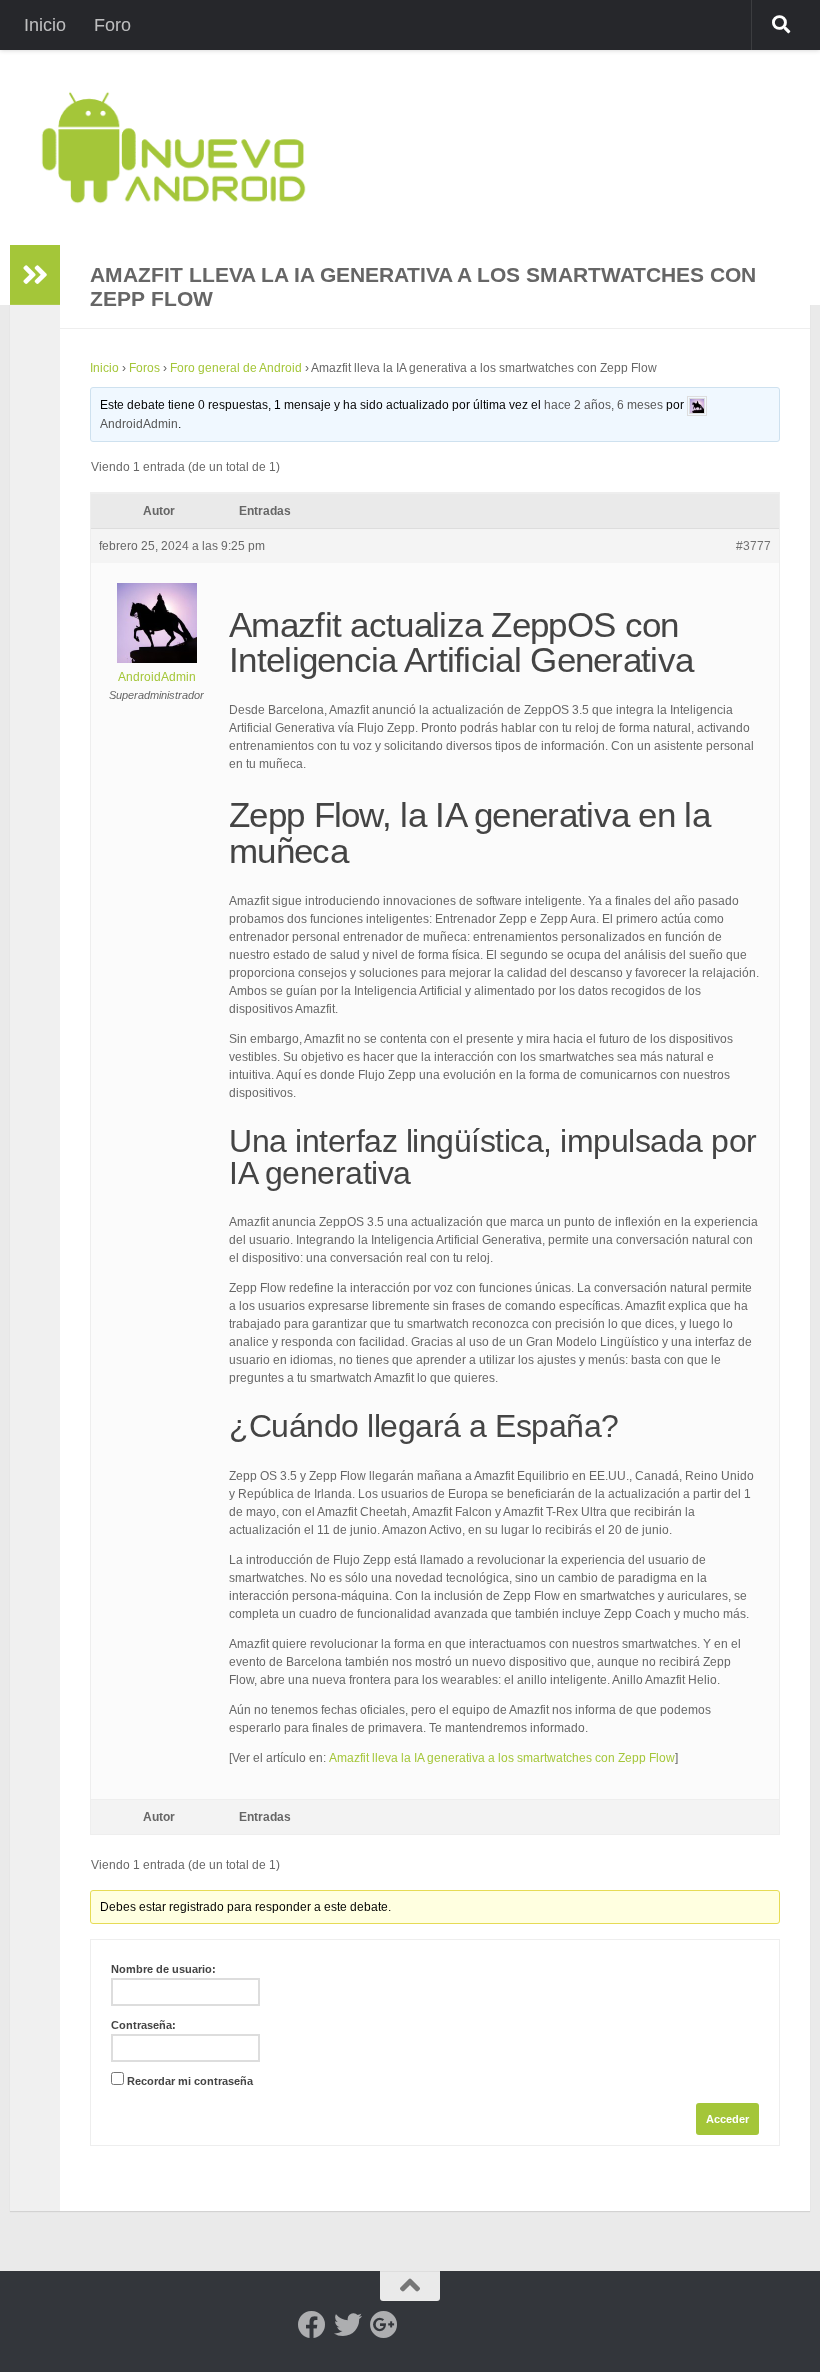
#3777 (753, 546)
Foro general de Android (236, 368)
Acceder (727, 2119)
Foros (144, 368)
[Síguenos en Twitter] (348, 2325)
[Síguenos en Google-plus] (384, 2325)
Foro (112, 25)
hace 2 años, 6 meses (603, 405)
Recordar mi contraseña (190, 2081)
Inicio (45, 25)
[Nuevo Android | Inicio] (173, 147)
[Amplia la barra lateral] (35, 275)
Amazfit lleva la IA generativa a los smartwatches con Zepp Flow (502, 1758)
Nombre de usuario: (163, 1969)
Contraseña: (143, 2025)
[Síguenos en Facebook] (312, 2325)
